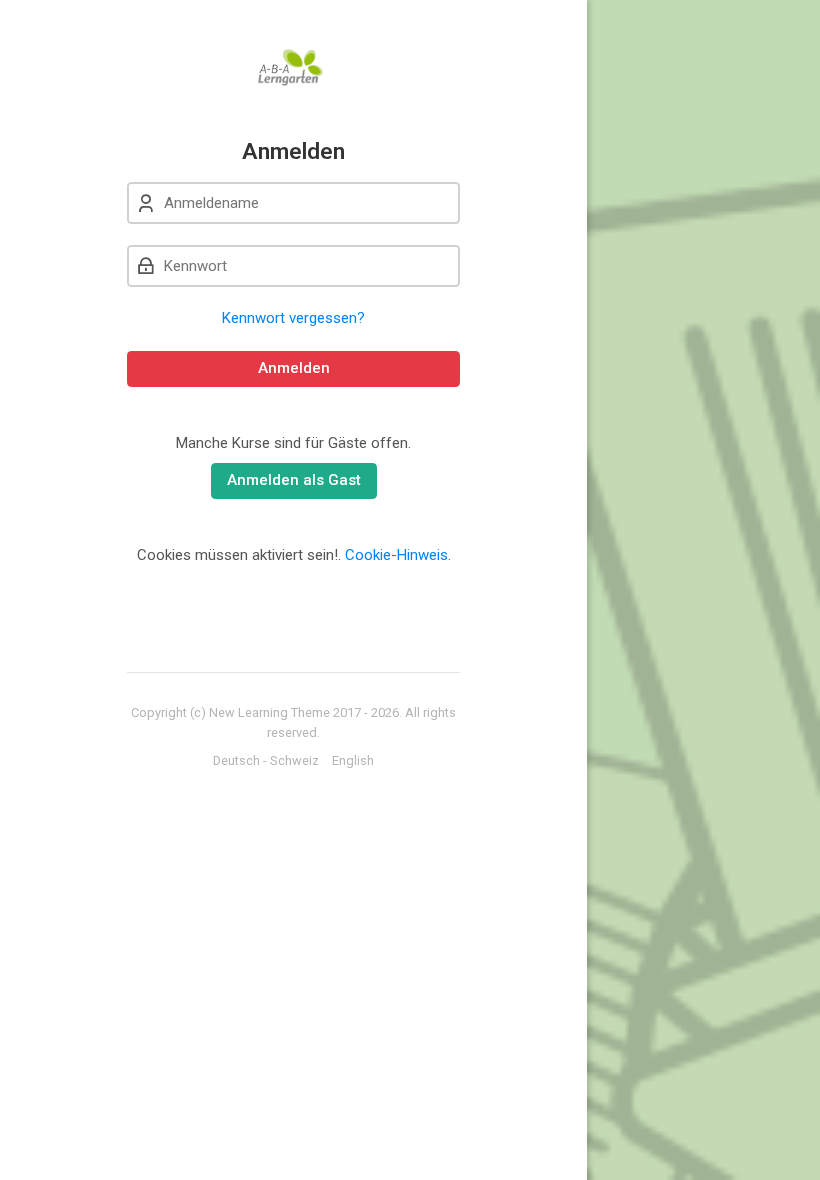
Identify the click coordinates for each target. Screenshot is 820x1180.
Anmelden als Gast (294, 480)
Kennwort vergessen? (293, 318)
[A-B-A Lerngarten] (293, 69)
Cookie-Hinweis (396, 555)
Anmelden (294, 368)
